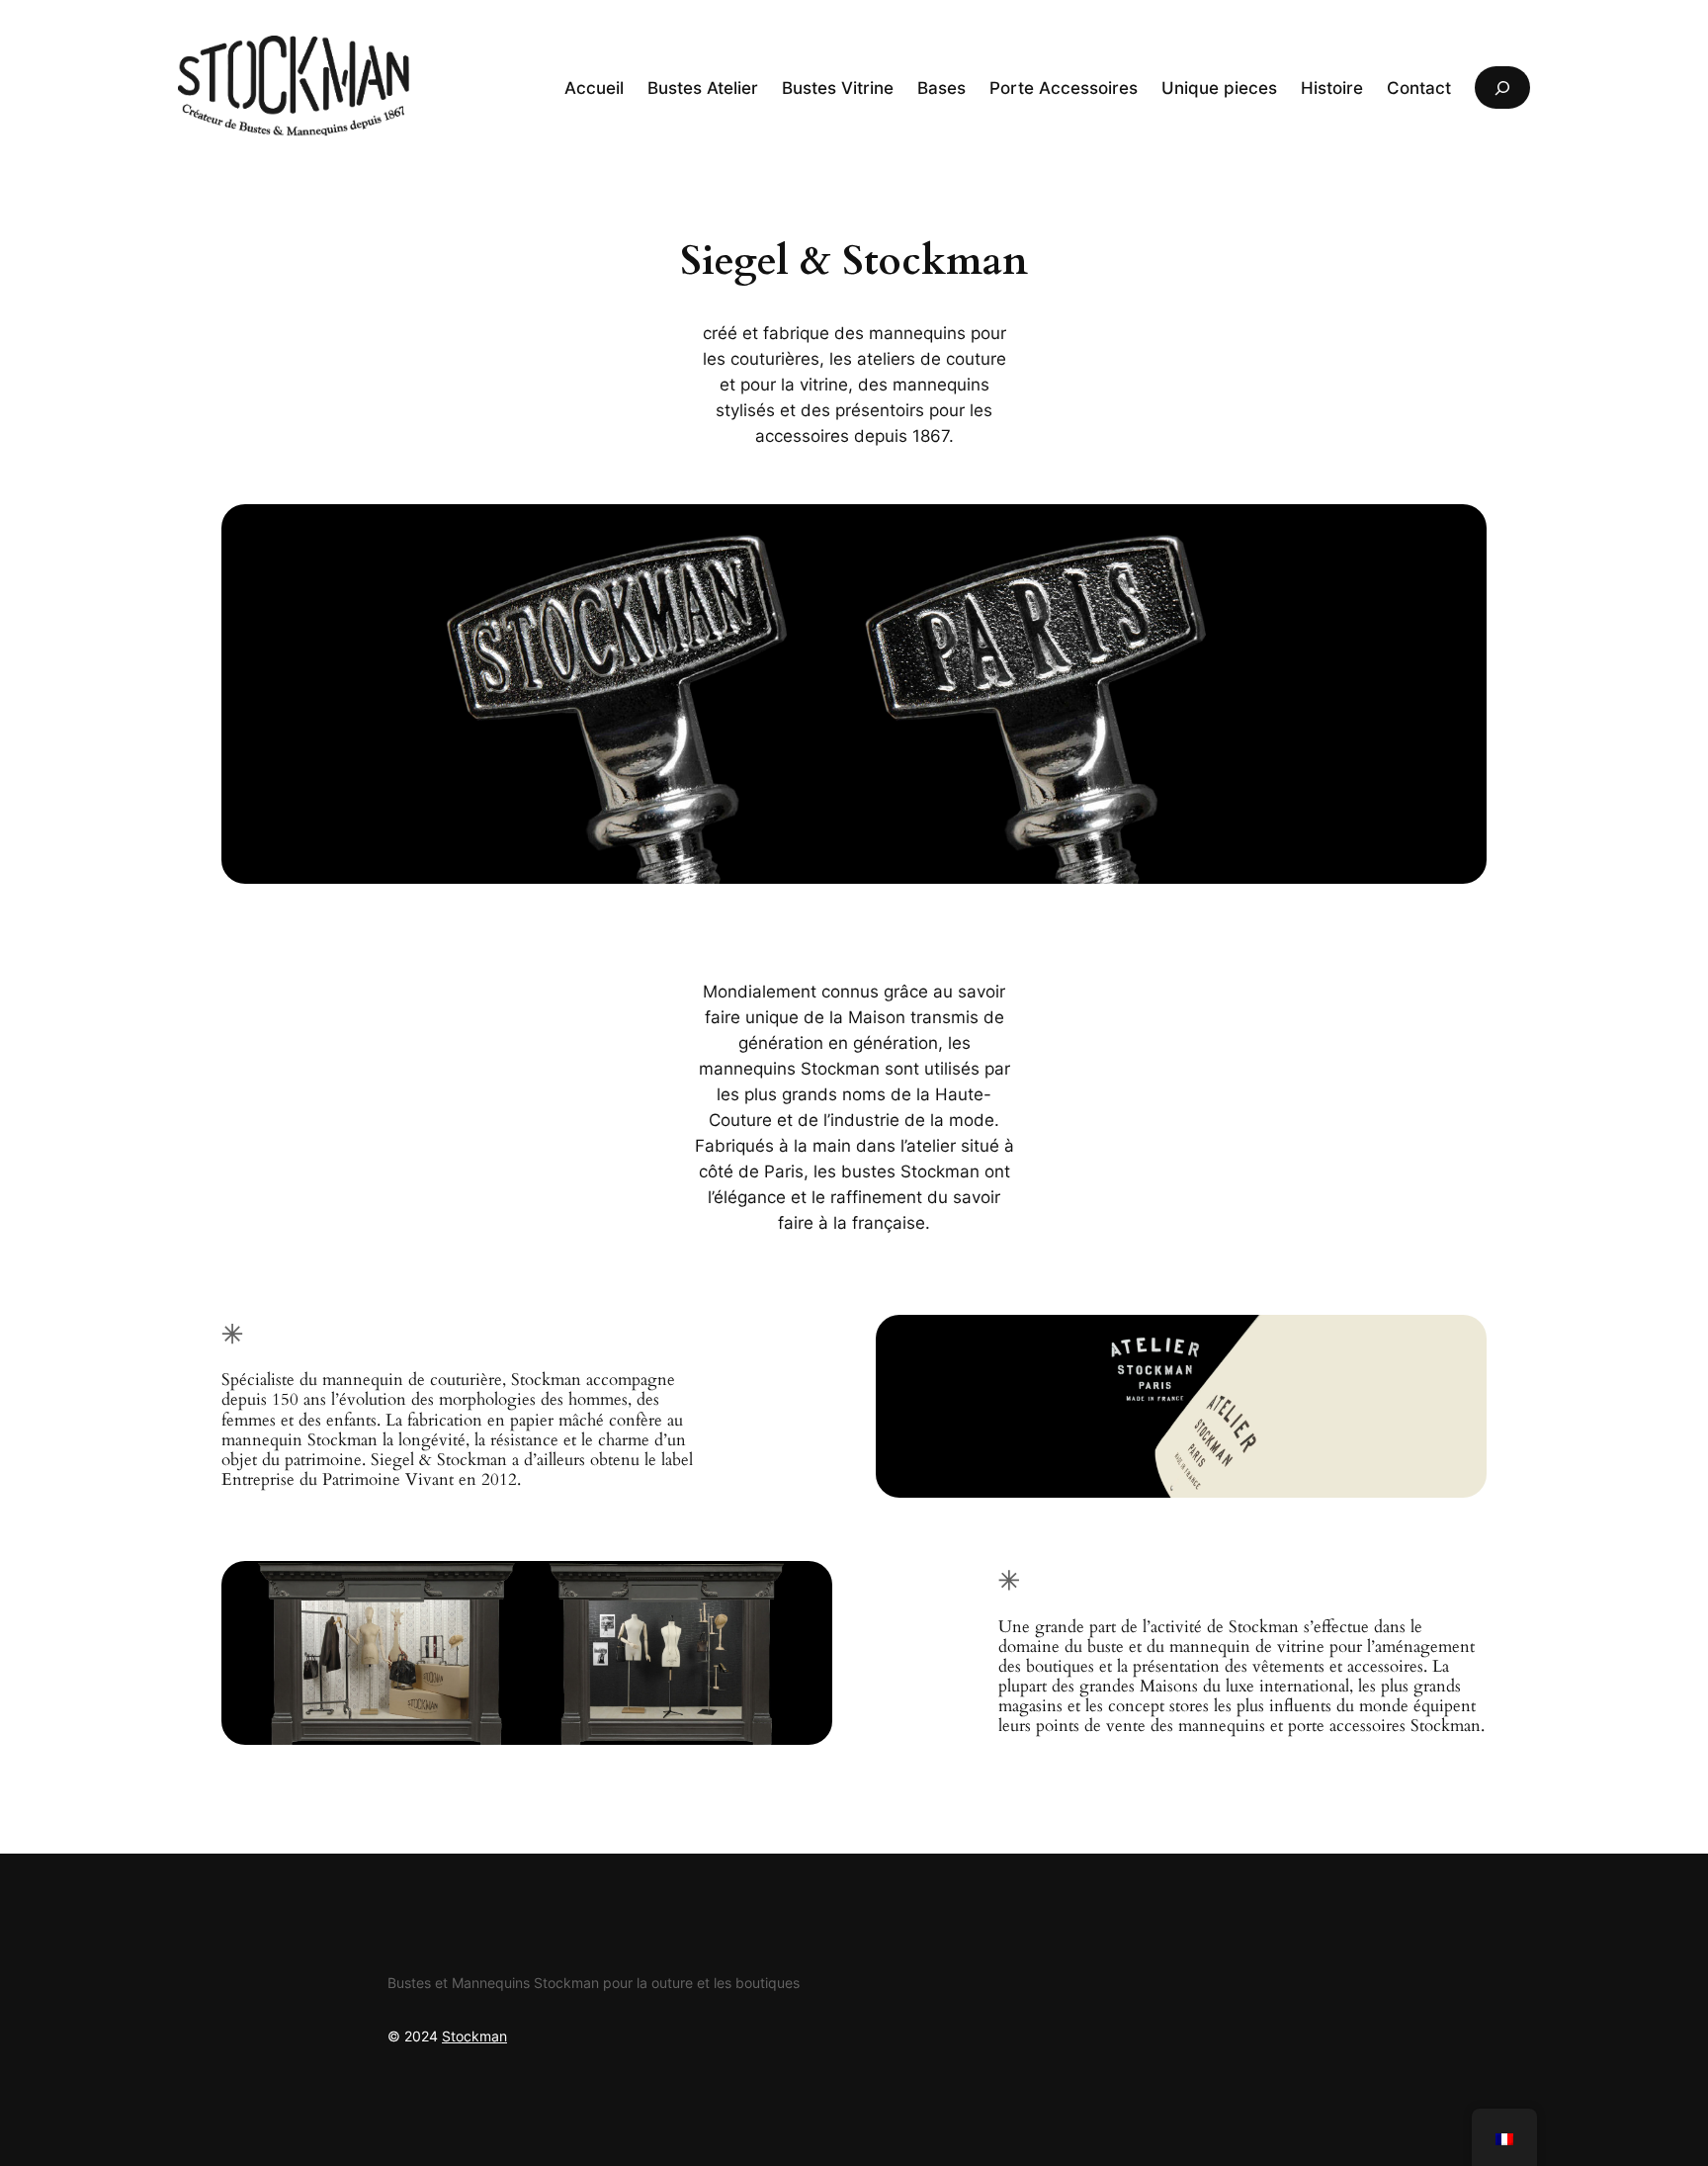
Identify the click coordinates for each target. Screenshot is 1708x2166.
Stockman (474, 2036)
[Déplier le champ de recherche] (1502, 87)
